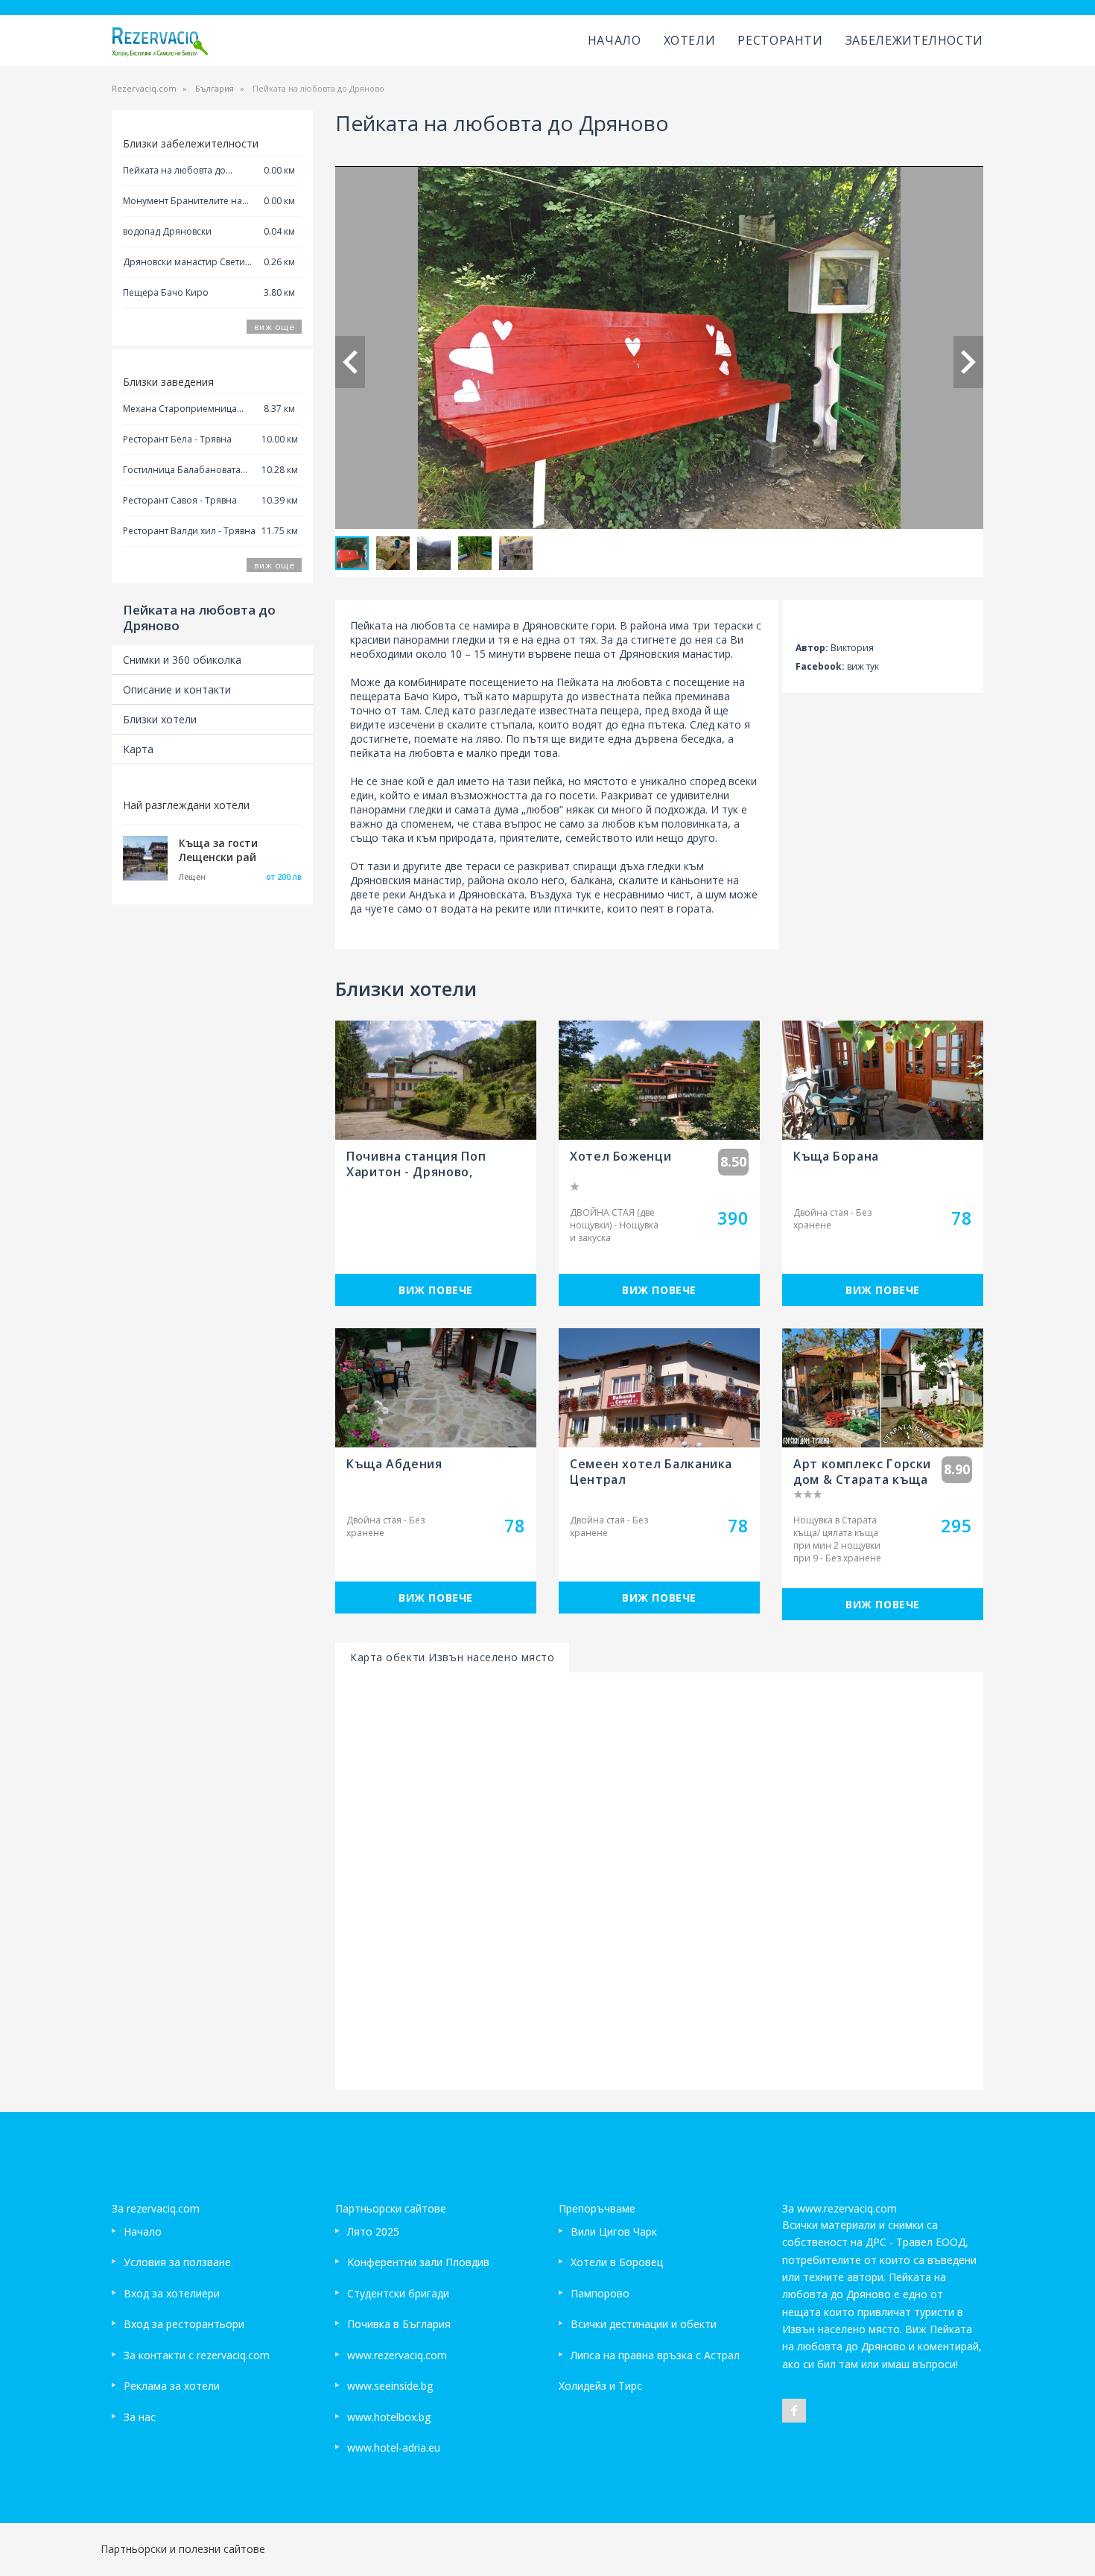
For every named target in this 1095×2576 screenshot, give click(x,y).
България (215, 88)
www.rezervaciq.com (397, 2355)
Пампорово (600, 2293)
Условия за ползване (177, 2262)
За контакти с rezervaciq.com (197, 2355)
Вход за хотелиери (172, 2293)
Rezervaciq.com (144, 88)
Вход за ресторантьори (184, 2324)
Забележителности (914, 40)
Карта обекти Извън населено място (452, 1657)
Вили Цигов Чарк (614, 2231)
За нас (140, 2417)
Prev (350, 362)
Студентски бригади (398, 2293)
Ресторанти (780, 40)
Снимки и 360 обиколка (182, 660)
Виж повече (436, 1290)
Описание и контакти (177, 689)
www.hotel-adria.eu (394, 2447)
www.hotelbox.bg (389, 2417)
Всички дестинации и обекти (644, 2324)
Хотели (690, 40)
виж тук (863, 666)
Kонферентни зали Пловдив (418, 2262)
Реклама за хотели (172, 2386)
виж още (274, 327)
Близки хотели (160, 719)
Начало (615, 40)
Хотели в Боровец (617, 2262)
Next (968, 362)
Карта (138, 749)
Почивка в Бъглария (399, 2324)
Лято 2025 (373, 2231)
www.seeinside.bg (390, 2386)
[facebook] (794, 2411)
